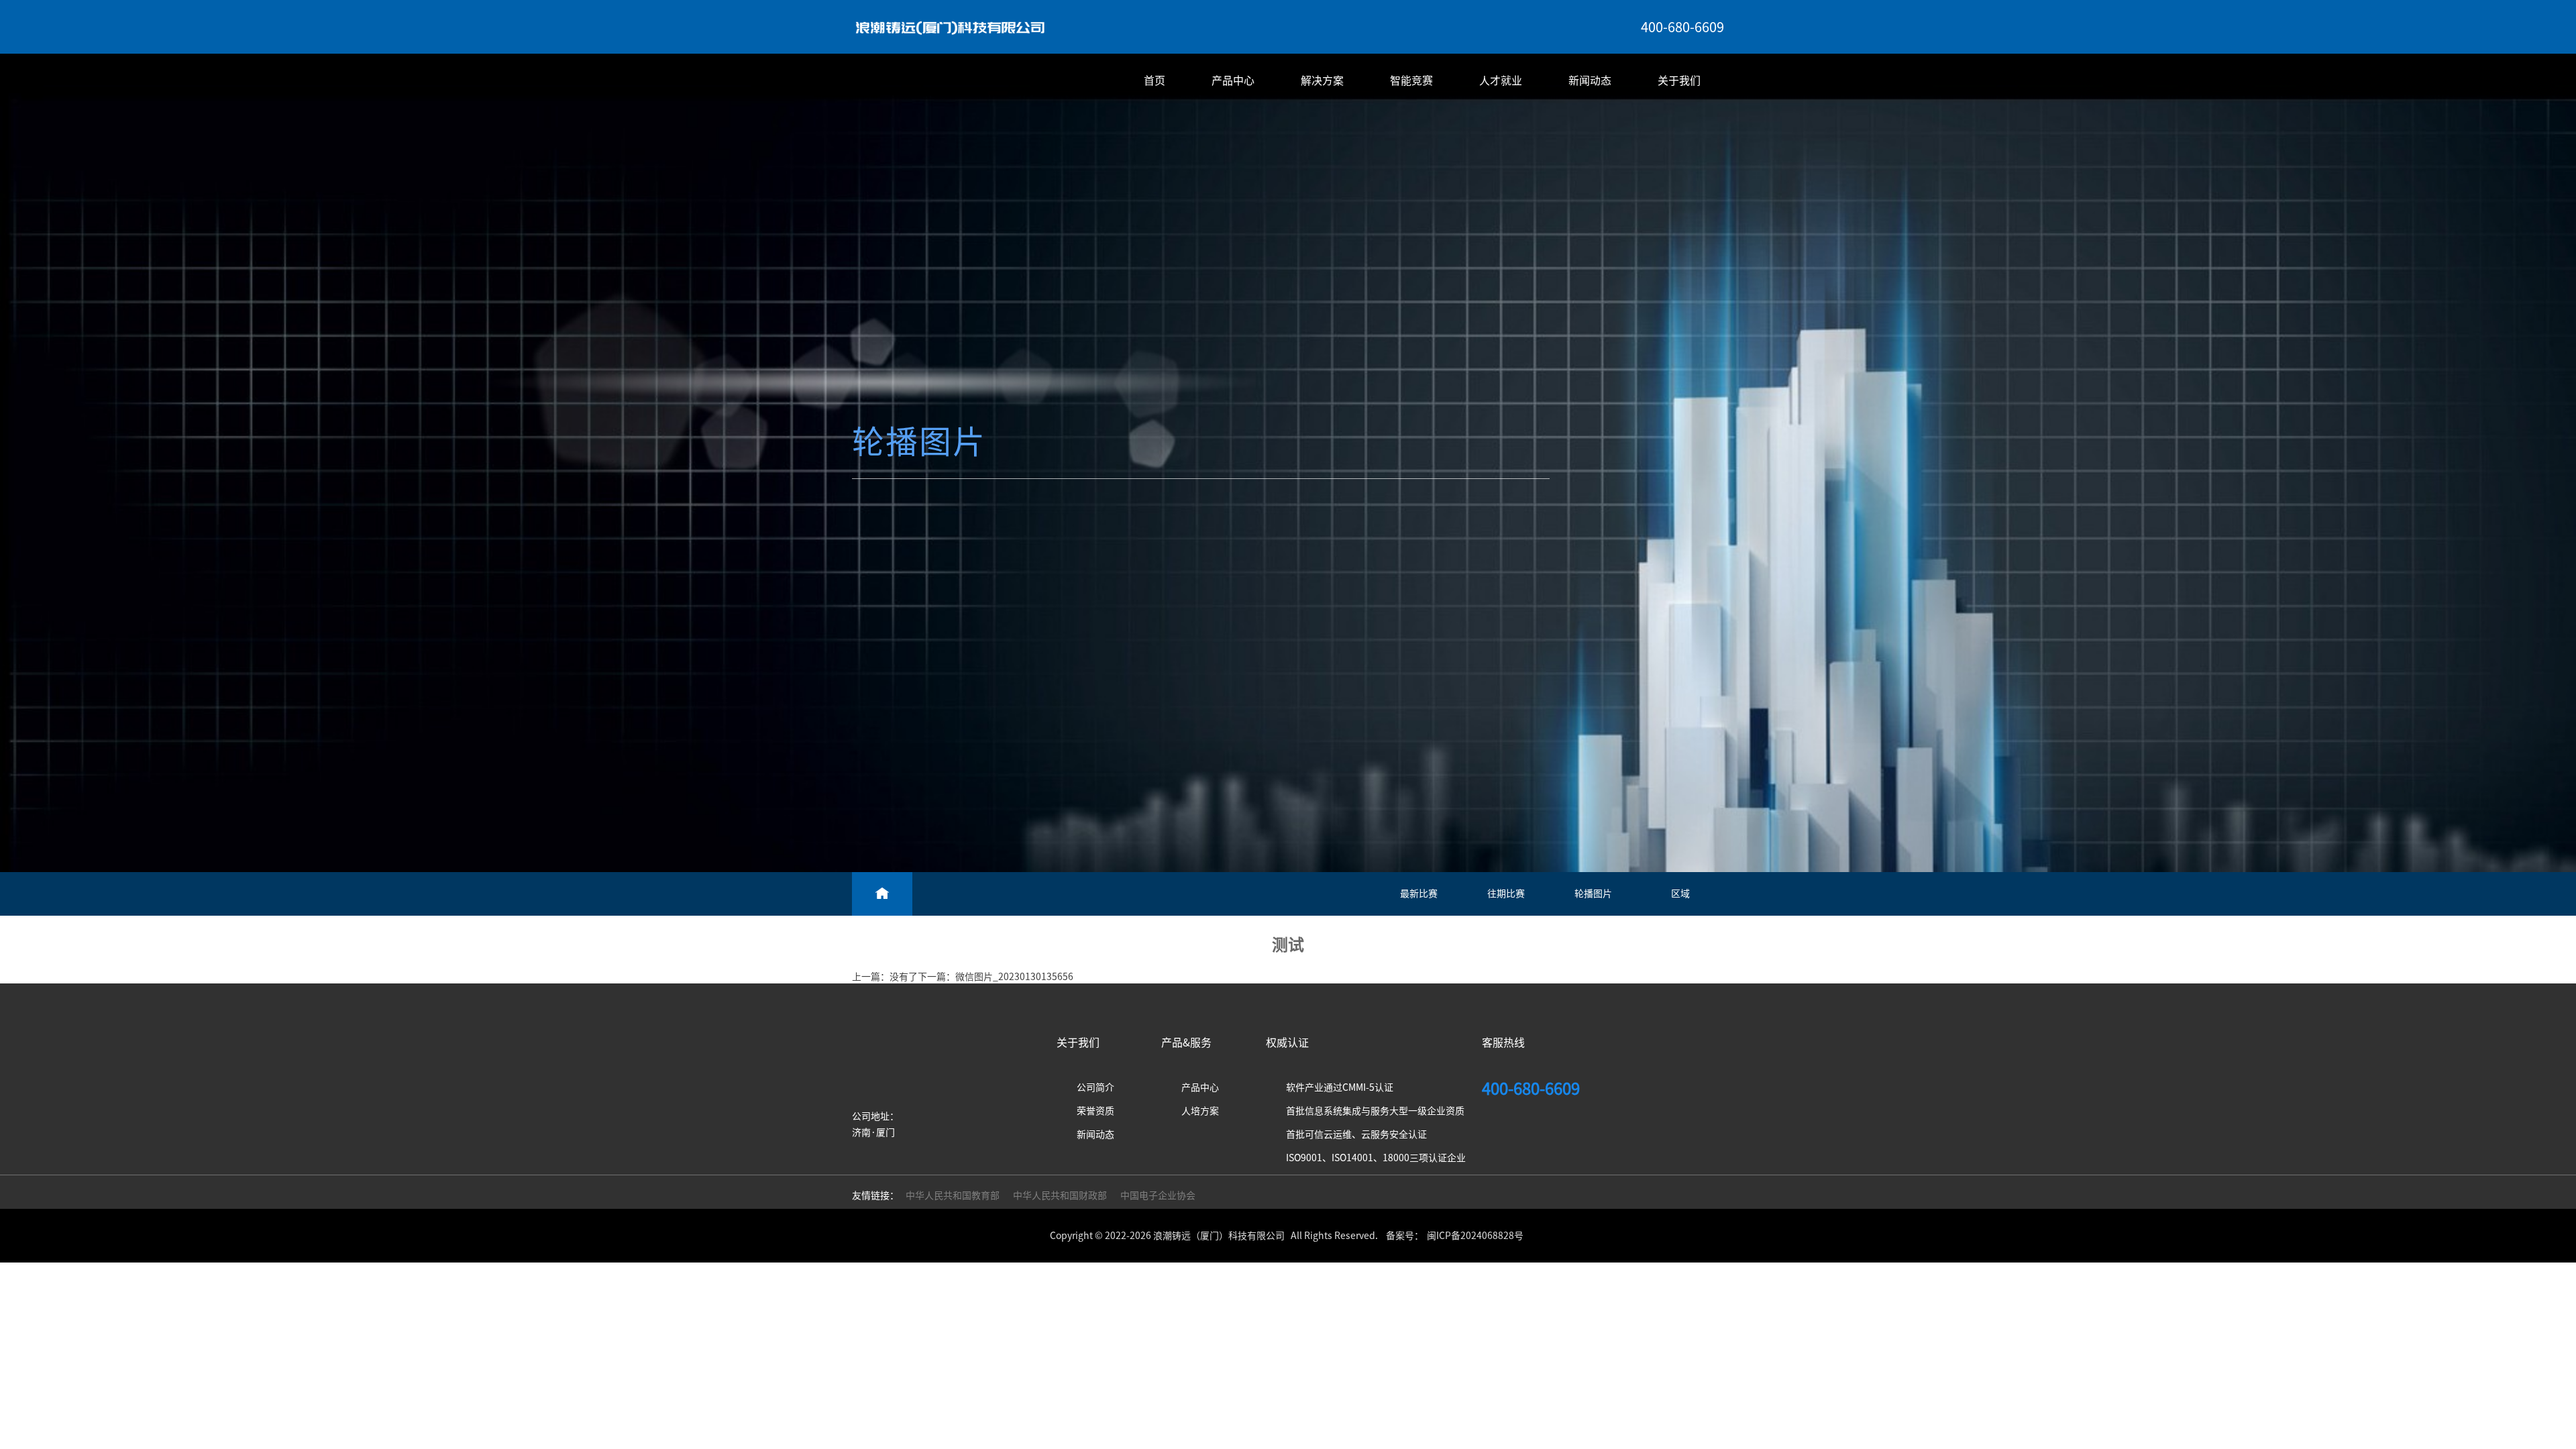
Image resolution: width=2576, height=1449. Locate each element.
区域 (1680, 894)
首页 (1155, 80)
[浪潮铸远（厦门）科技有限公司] (950, 27)
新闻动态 (1590, 80)
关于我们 (1679, 80)
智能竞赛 (1411, 80)
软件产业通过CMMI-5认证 (1340, 1087)
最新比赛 (1419, 894)
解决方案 (1322, 80)
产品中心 (1233, 80)
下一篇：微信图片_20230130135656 (996, 977)
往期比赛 (1506, 894)
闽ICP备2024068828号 (1475, 1236)
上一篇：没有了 (885, 977)
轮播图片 (1593, 894)
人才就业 (1501, 80)
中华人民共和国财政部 (1060, 1195)
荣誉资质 (1095, 1111)
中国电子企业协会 (1158, 1195)
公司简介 (1095, 1087)
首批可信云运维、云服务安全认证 (1356, 1134)
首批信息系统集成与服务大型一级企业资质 (1375, 1111)
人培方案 (1200, 1111)
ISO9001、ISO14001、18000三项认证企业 (1376, 1158)
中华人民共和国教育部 (953, 1195)
